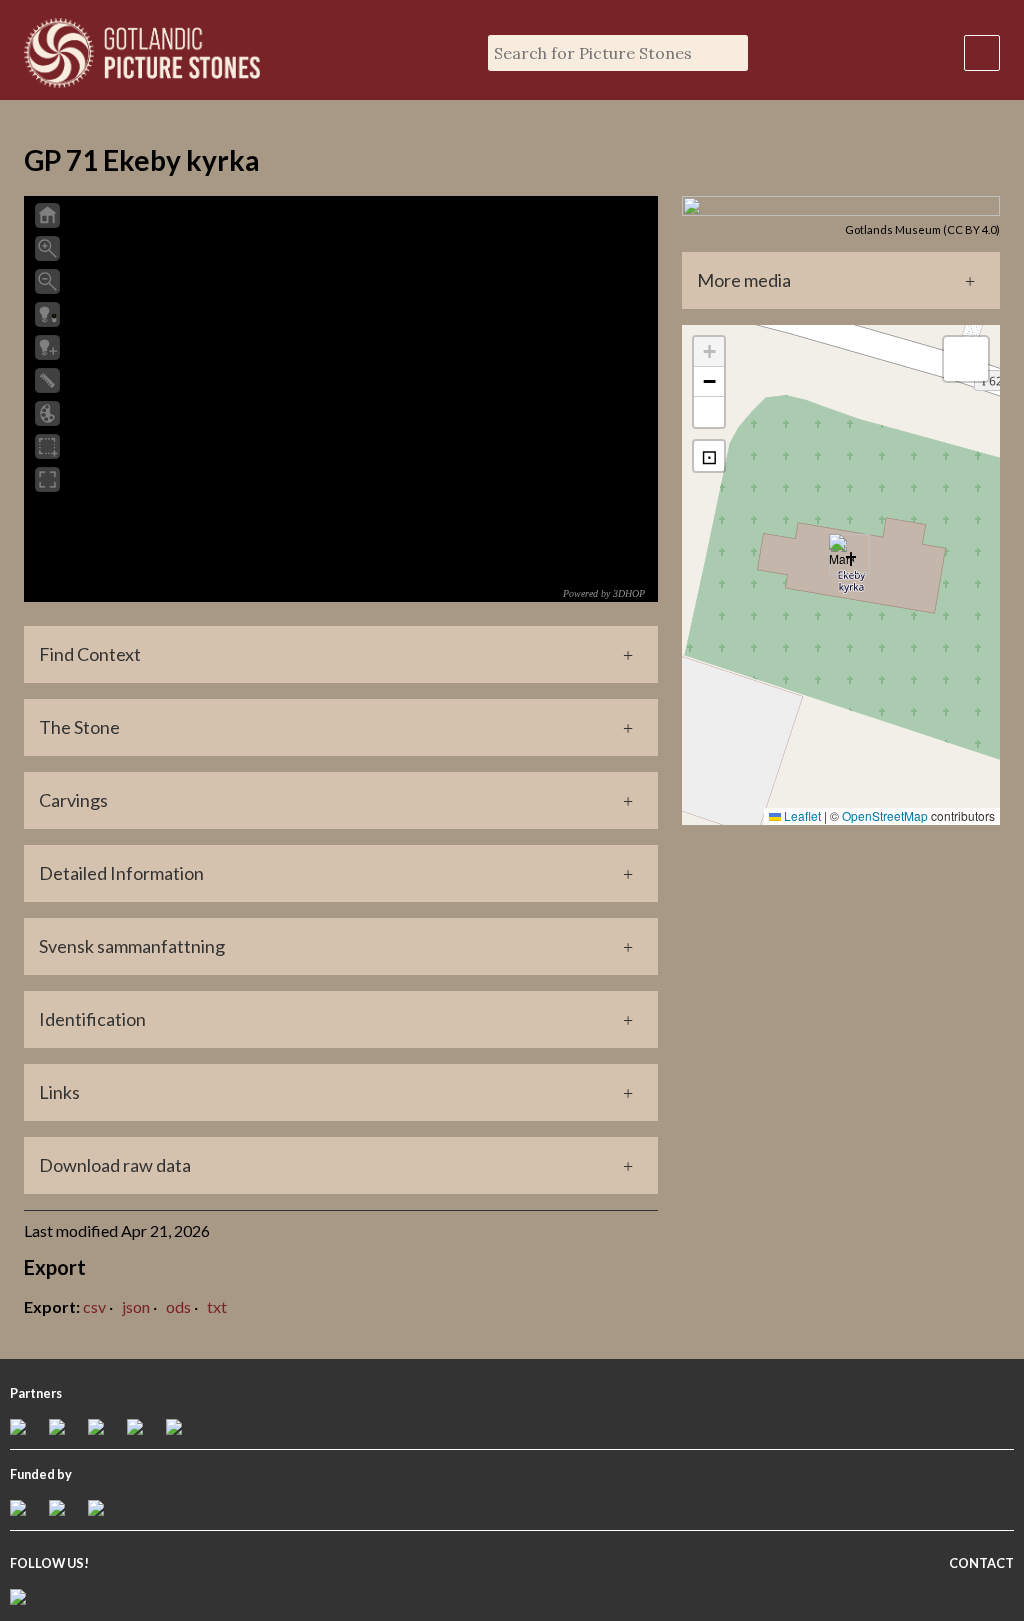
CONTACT (981, 1563)
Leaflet (801, 815)
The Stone (79, 727)
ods (178, 1306)
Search (729, 54)
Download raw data (115, 1165)
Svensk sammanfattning (132, 946)
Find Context (90, 654)
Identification (92, 1019)
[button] (841, 554)
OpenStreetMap (885, 815)
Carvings (73, 800)
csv (94, 1306)
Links (59, 1092)
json (136, 1306)
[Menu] (982, 53)
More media (744, 280)
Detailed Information (121, 873)
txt (217, 1306)
